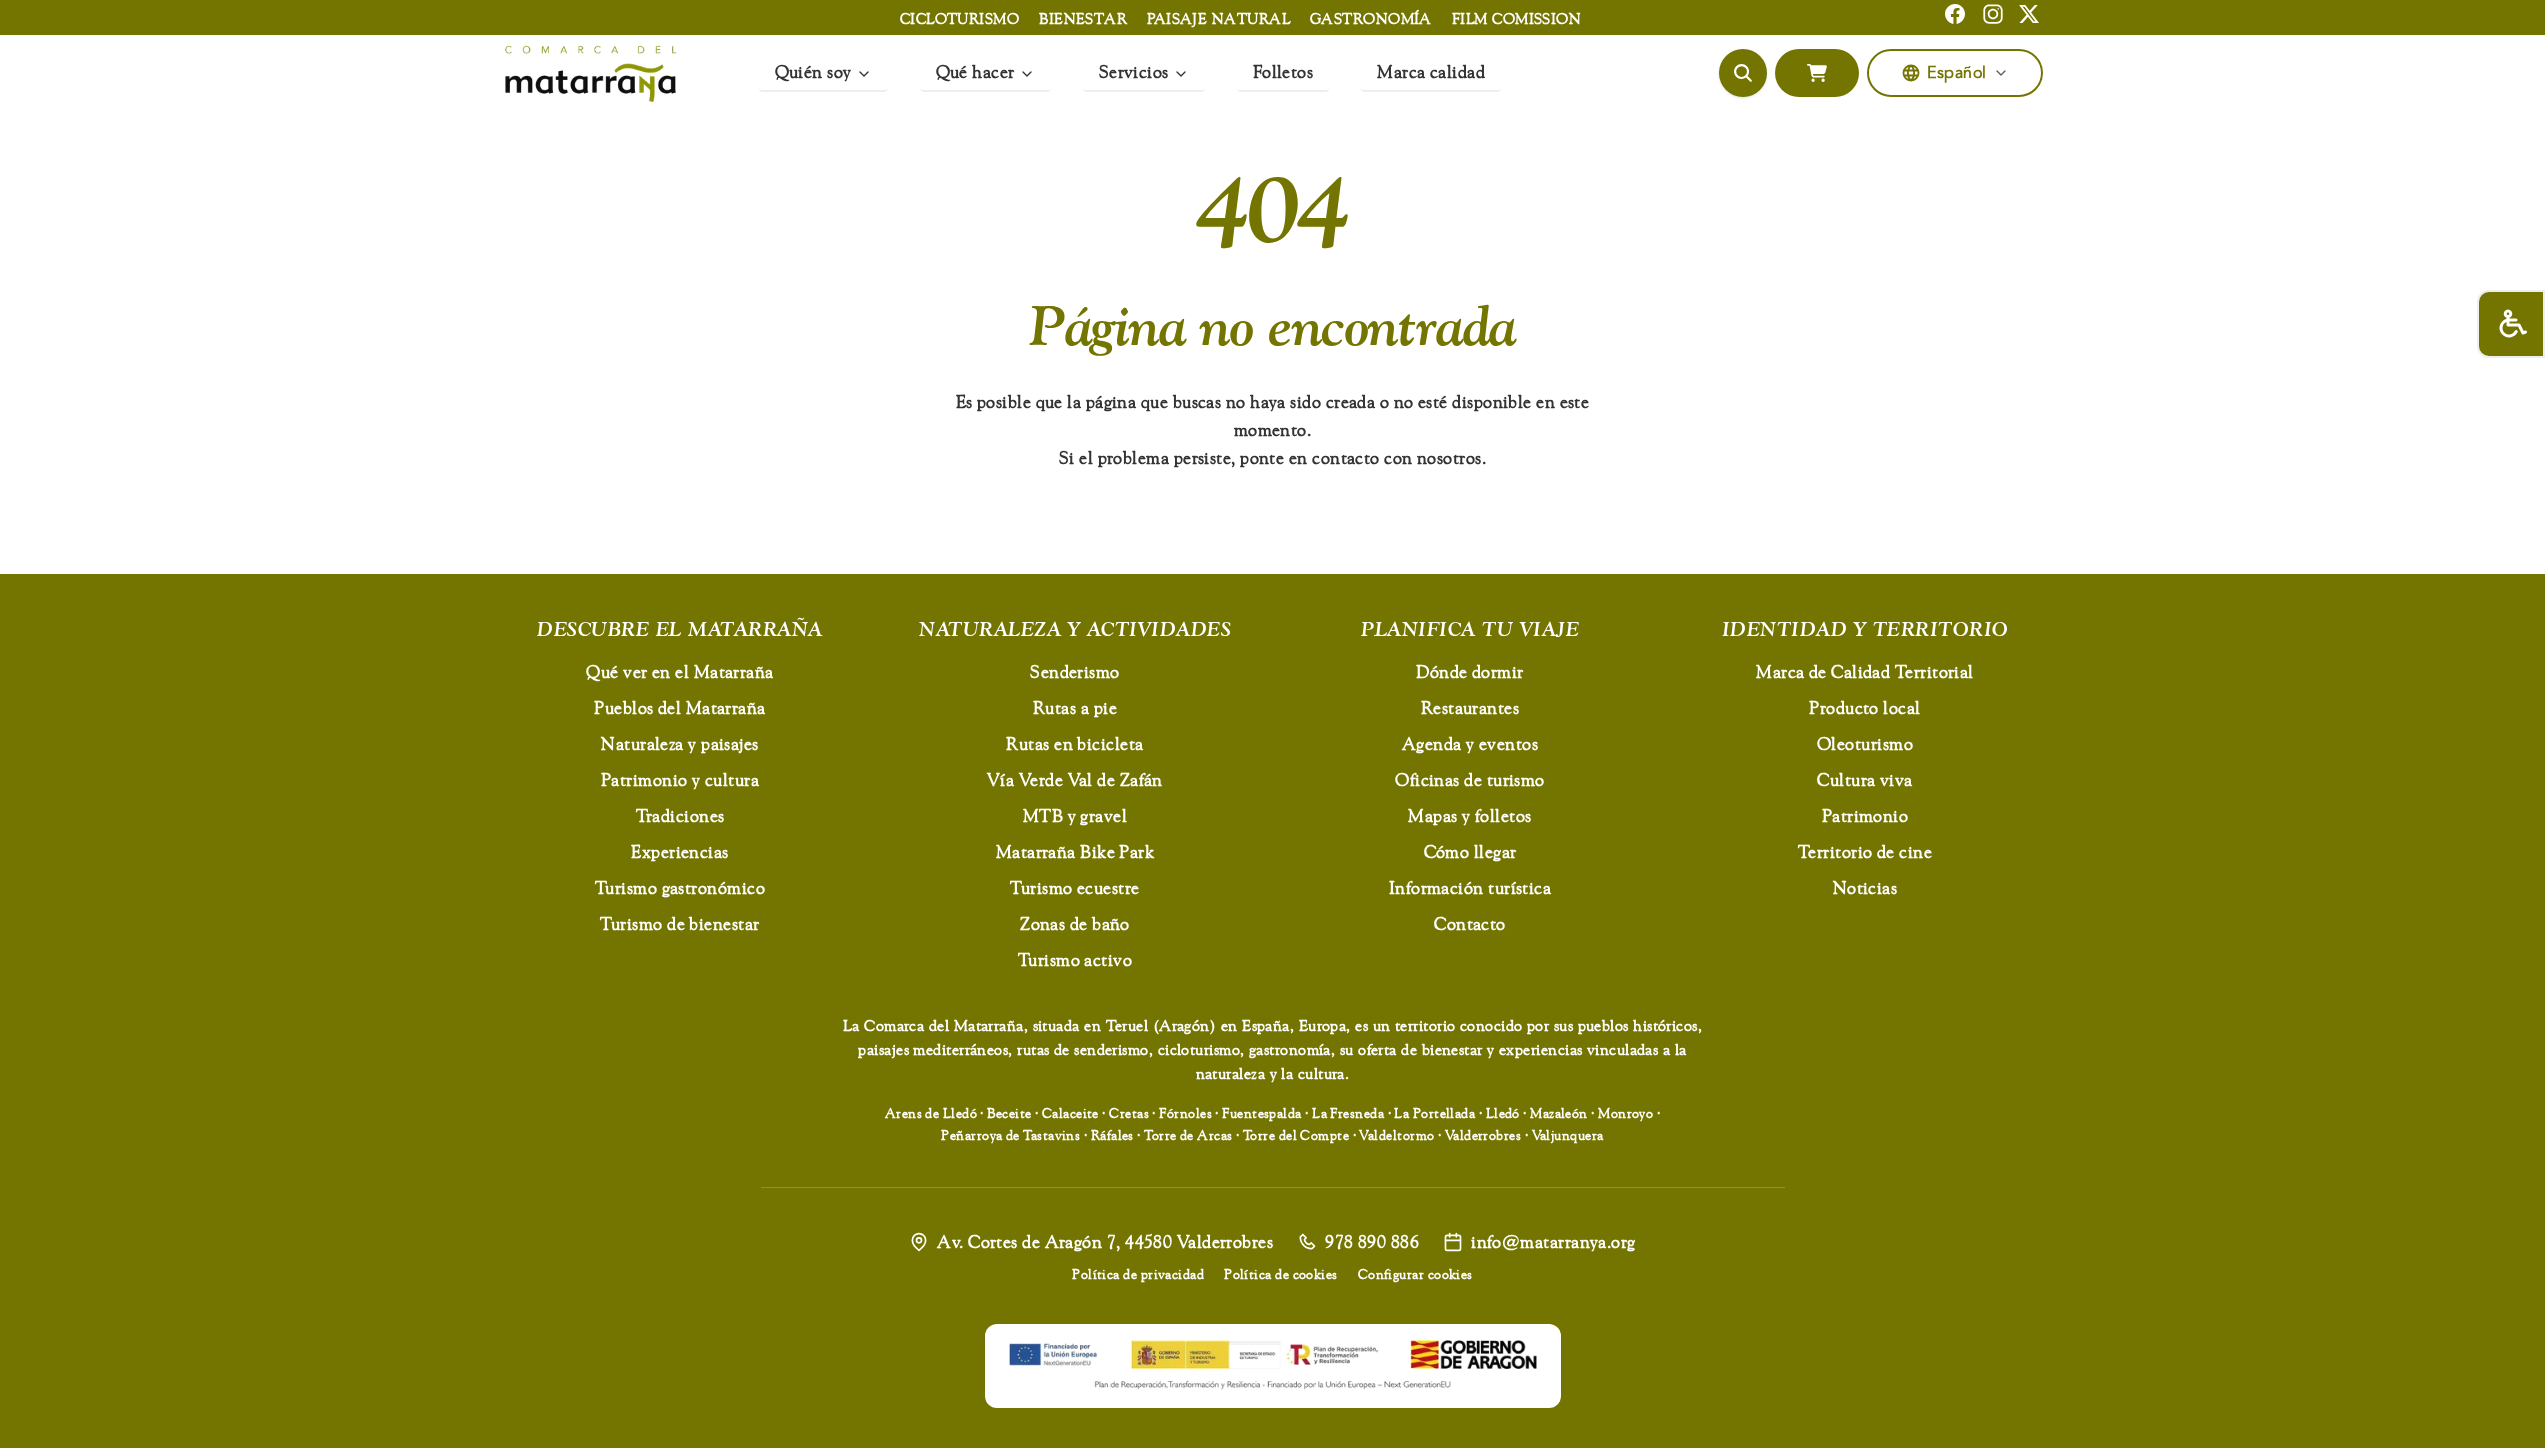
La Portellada (1434, 1113)
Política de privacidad (1138, 1274)
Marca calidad (1431, 71)
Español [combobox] (1956, 73)
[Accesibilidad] (2511, 324)
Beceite (1009, 1113)
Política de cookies (1281, 1274)
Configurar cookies (1415, 1274)
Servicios (1134, 71)
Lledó (1503, 1113)
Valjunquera (1568, 1135)
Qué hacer (975, 71)
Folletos (1283, 71)
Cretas (1129, 1113)
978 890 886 (1372, 1241)
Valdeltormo (1396, 1135)
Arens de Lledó (931, 1113)
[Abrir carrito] (1817, 73)
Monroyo (1625, 1113)
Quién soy (813, 71)
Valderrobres (1483, 1135)
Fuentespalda (1261, 1113)
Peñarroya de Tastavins (1010, 1135)
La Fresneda (1348, 1113)
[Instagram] (1993, 14)
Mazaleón (1559, 1113)
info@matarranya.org (1553, 1241)
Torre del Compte (1296, 1135)
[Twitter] (2029, 14)
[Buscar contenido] (1743, 73)
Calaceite (1070, 1113)
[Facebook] (1955, 14)
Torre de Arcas (1188, 1135)
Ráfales (1112, 1135)
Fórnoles (1185, 1113)
